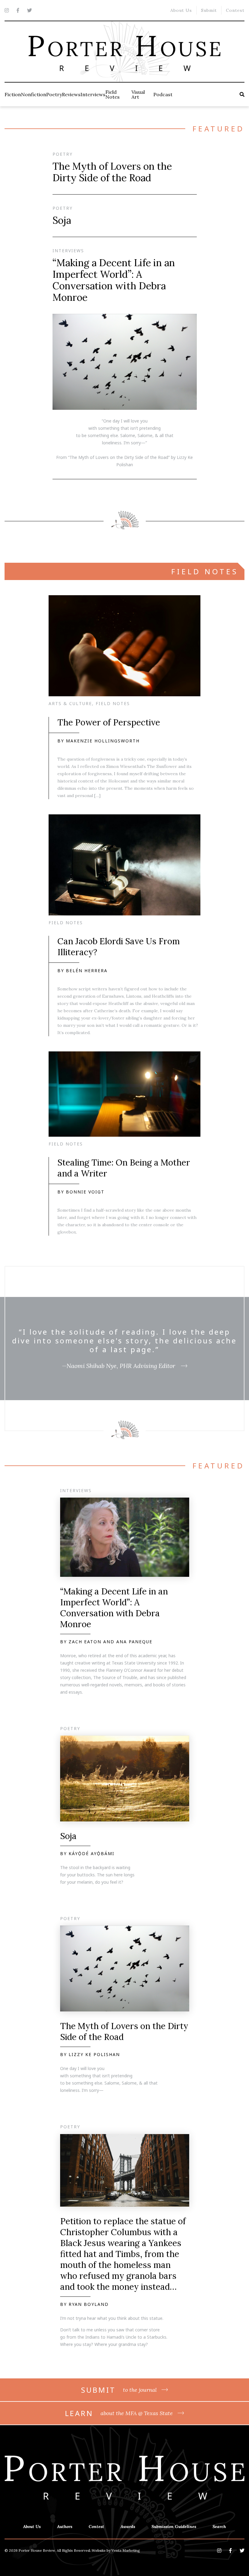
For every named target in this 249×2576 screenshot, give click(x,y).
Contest (235, 10)
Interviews (93, 94)
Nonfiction (34, 94)
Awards (128, 2527)
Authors (65, 2527)
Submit (209, 10)
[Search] (242, 94)
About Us (181, 10)
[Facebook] (18, 10)
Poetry (54, 94)
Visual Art (138, 94)
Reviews (71, 94)
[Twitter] (29, 10)
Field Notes (113, 94)
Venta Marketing (126, 2550)
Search (219, 2527)
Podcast (163, 94)
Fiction (13, 94)
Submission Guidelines (174, 2527)
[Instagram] (7, 10)
